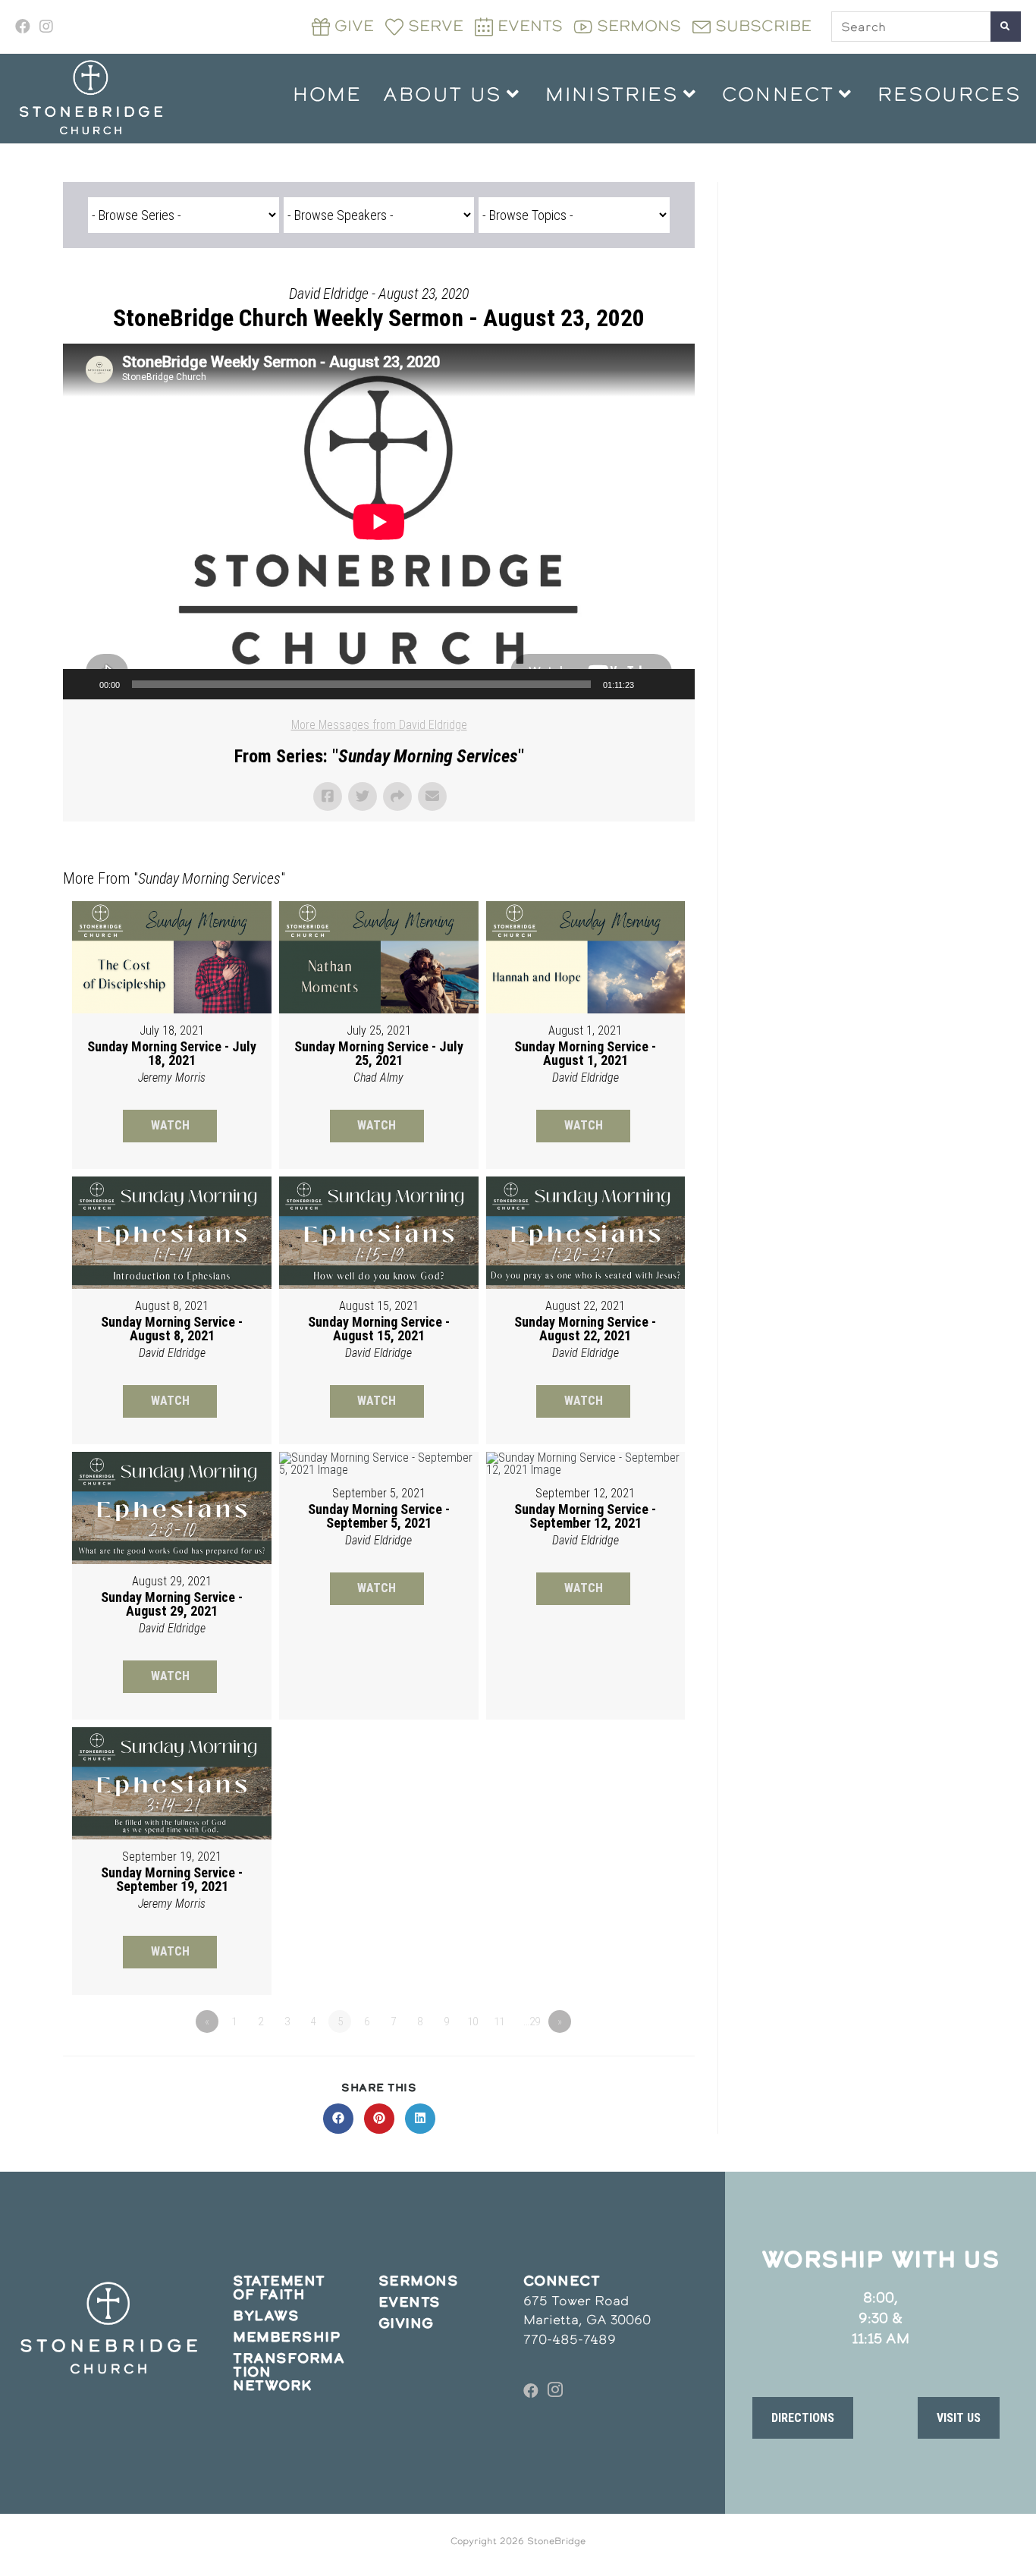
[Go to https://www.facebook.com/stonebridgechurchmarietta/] (531, 2391)
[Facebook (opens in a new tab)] (25, 27)
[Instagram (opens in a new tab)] (46, 27)
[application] (379, 521)
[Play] (83, 684)
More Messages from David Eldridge (379, 725)
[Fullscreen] (675, 684)
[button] (803, 2417)
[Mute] (651, 684)
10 (472, 2022)
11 (499, 2022)
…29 (532, 2022)
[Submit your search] (1006, 27)
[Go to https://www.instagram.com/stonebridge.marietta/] (555, 2391)
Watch (170, 1125)
